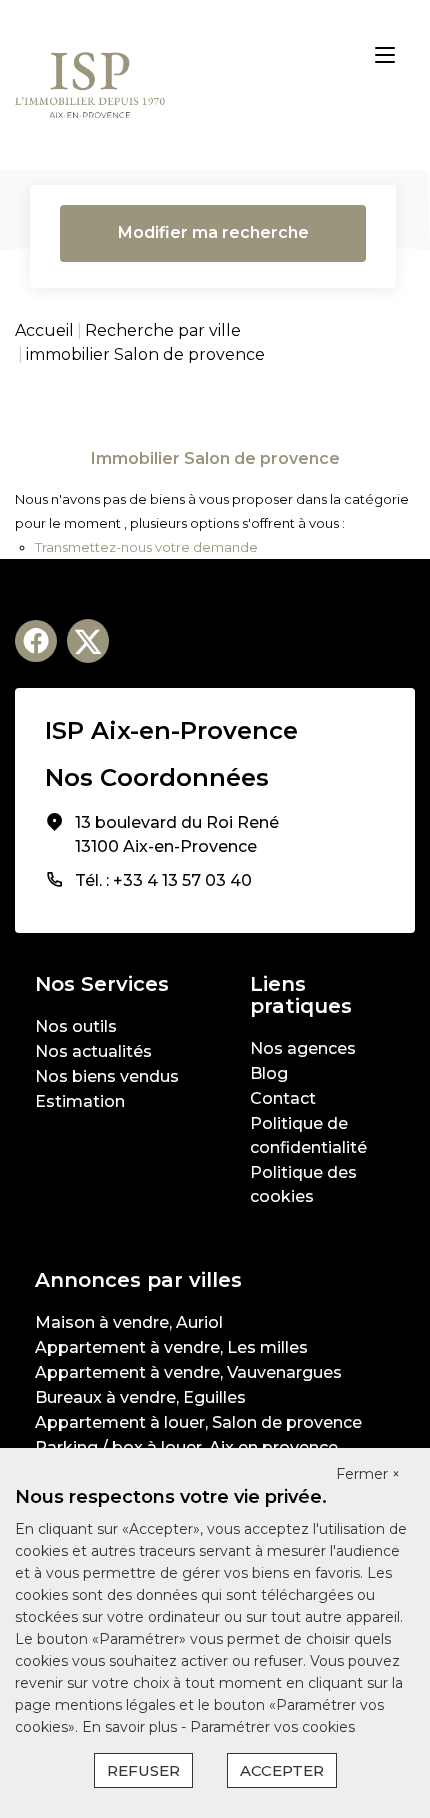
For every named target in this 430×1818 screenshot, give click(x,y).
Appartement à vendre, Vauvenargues (188, 1372)
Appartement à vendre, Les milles (171, 1347)
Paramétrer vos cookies (272, 1727)
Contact (283, 1098)
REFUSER (143, 1770)
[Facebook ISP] (36, 641)
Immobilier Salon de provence (215, 458)
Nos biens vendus (107, 1076)
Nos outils (76, 1026)
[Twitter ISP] (88, 641)
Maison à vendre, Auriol (129, 1322)
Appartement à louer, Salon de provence (198, 1422)
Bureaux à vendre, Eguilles (140, 1397)
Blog (269, 1073)
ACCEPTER (282, 1770)
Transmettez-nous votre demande (146, 547)
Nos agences (303, 1048)
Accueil (44, 330)
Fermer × (368, 1474)
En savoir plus (131, 1727)
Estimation (80, 1101)
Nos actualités (93, 1051)
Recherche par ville (163, 330)
